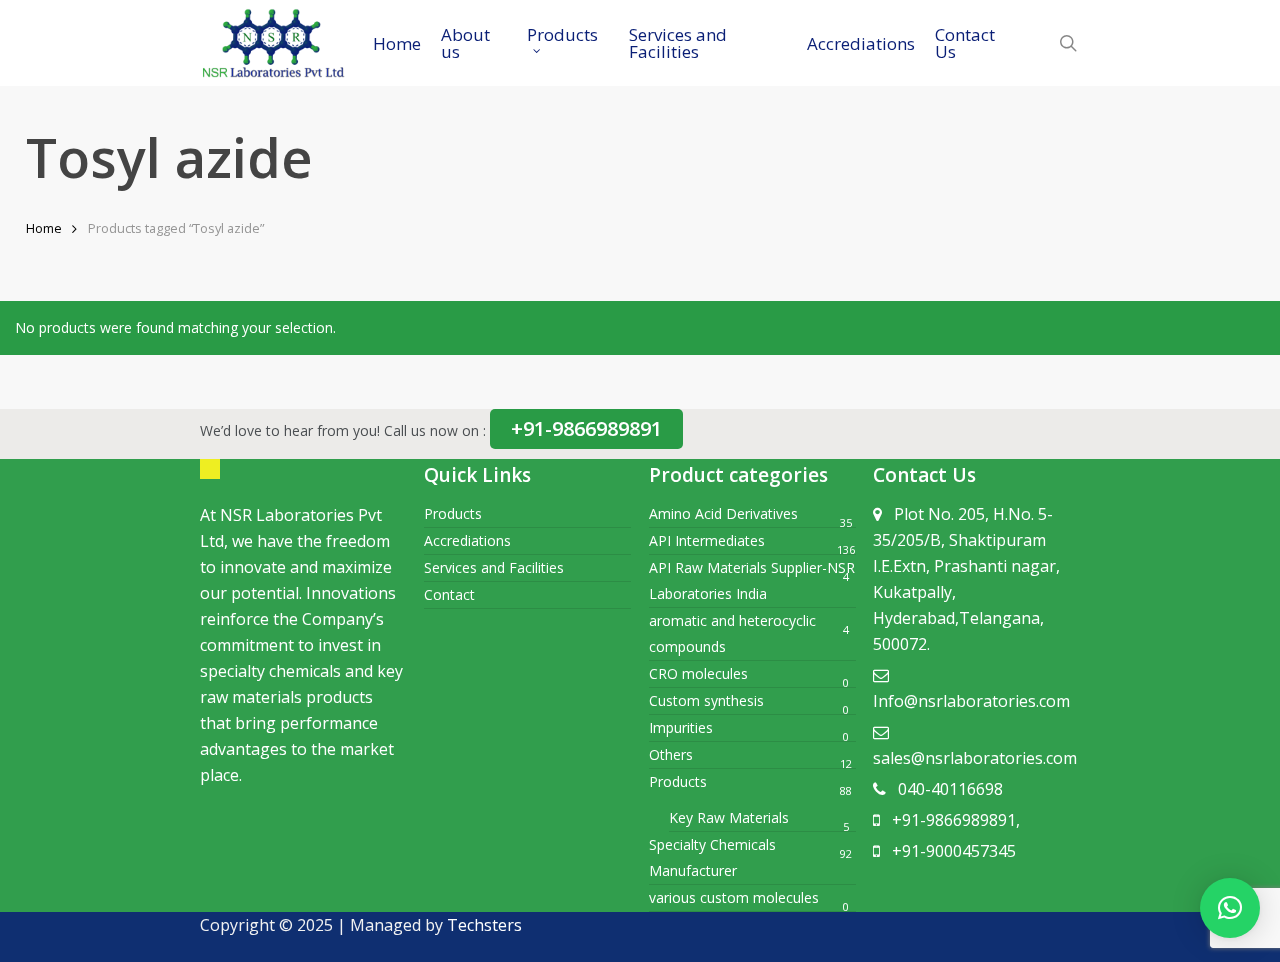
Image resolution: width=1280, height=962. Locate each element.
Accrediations (467, 540)
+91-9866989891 (586, 428)
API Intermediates (707, 540)
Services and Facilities (494, 567)
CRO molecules (698, 673)
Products (453, 513)
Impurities (681, 727)
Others (671, 754)
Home (44, 228)
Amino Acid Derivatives (723, 513)
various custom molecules (734, 897)
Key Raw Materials (729, 817)
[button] (1230, 908)
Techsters (484, 925)
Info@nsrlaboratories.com (971, 701)
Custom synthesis (706, 700)
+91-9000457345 (954, 851)
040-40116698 (950, 789)
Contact (449, 594)
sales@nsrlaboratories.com (975, 758)
